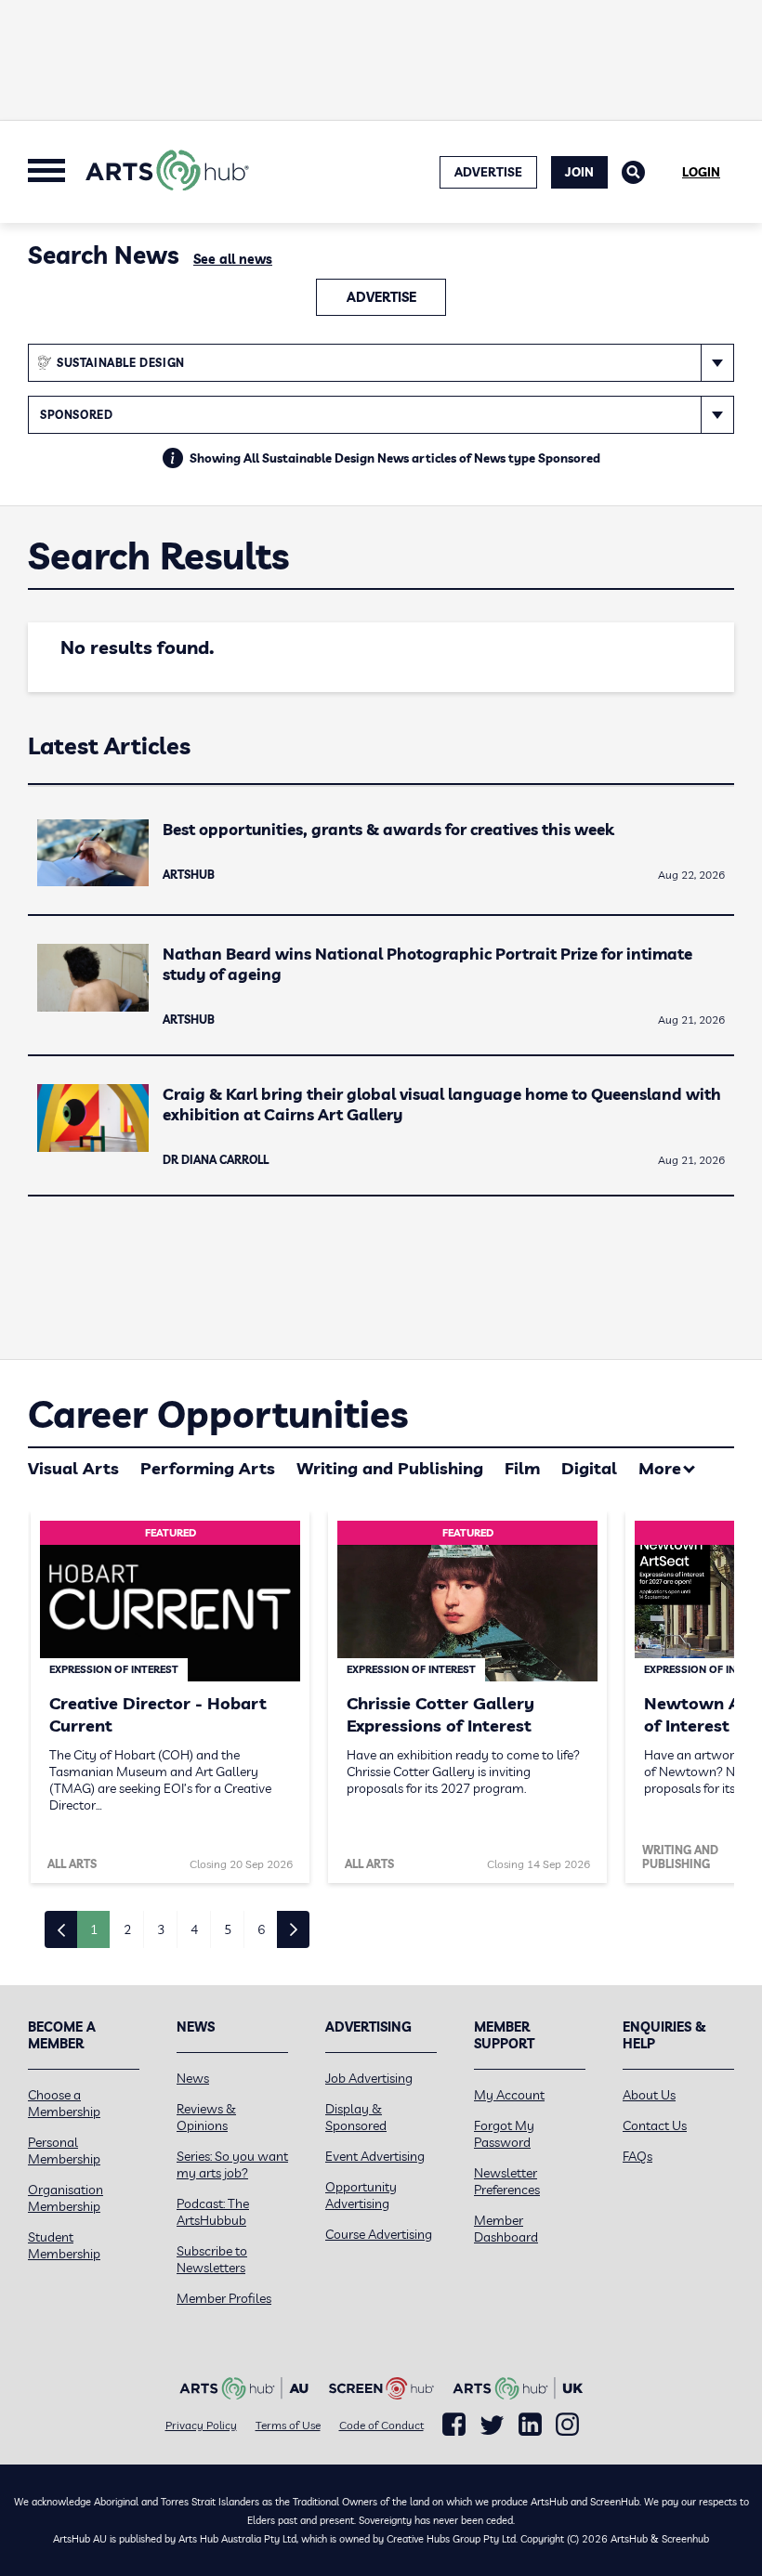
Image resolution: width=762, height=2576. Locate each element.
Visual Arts (73, 1468)
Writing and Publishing (390, 1468)
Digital (589, 1468)
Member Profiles (224, 2298)
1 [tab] (94, 1929)
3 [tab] (161, 1929)
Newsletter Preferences (507, 2181)
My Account (509, 2095)
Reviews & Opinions (206, 2117)
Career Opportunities (218, 1414)
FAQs (637, 2156)
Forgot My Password (504, 2134)
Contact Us (655, 2125)
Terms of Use (288, 2425)
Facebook (454, 2425)
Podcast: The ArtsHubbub (213, 2212)
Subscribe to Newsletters (212, 2259)
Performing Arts (208, 1468)
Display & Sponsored (356, 2117)
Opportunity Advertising (361, 2195)
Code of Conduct (381, 2425)
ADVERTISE (488, 172)
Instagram (567, 2425)
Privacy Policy (201, 2425)
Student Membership (64, 2245)
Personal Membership (64, 2151)
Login (701, 172)
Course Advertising (379, 2234)
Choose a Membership (64, 2103)
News (193, 2078)
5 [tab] (228, 1929)
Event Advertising (375, 2156)
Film (522, 1468)
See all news (233, 259)
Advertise (381, 297)
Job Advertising (369, 2078)
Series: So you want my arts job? (232, 2164)
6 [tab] (261, 1929)
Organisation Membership (66, 2198)
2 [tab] (127, 1929)
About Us (649, 2095)
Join (579, 172)
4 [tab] (194, 1929)
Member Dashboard (506, 2229)
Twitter (492, 2425)
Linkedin (530, 2425)
